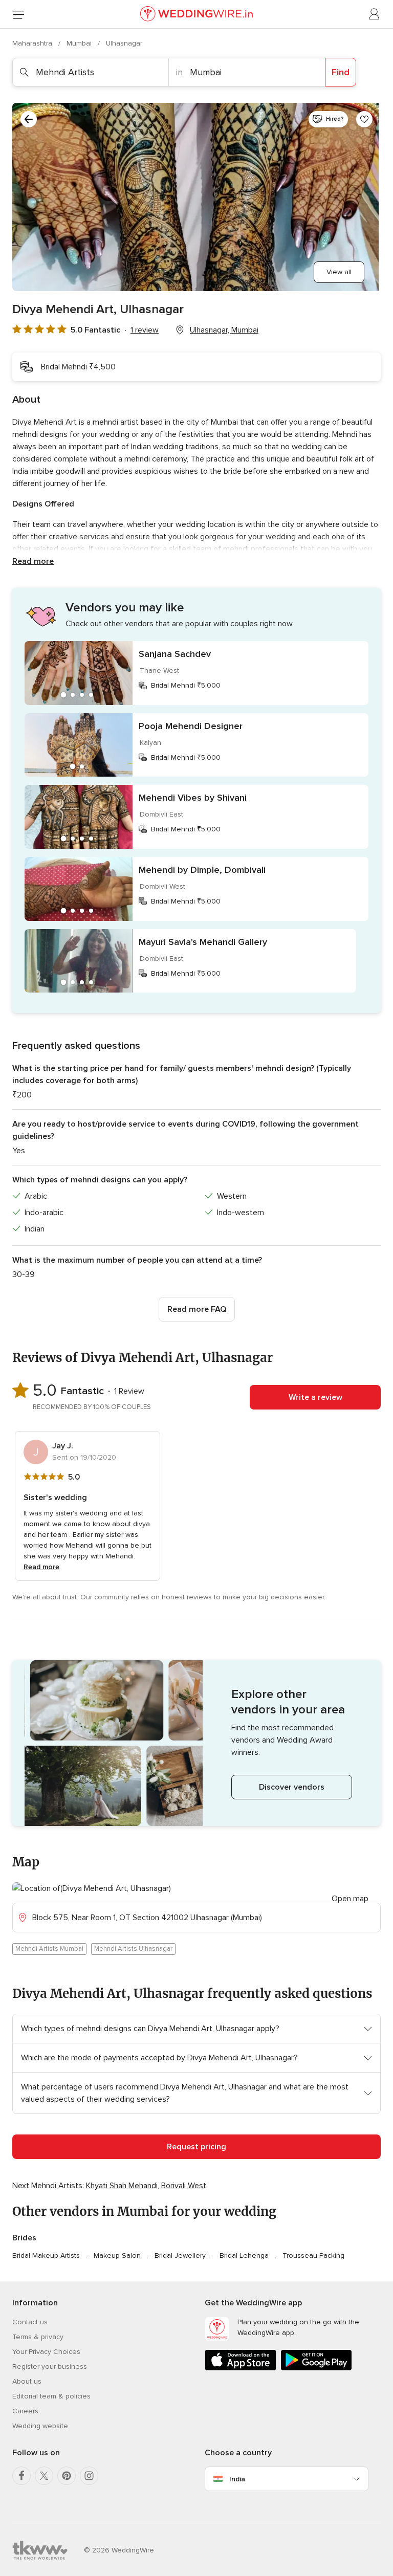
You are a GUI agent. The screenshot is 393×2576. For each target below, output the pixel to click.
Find (341, 72)
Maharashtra (33, 43)
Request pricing (196, 2147)
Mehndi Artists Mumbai (49, 1949)
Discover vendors (292, 1787)
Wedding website (40, 2426)
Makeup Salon (117, 2255)
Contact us (30, 2322)
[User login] (375, 14)
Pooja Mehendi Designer (191, 726)
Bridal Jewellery (180, 2255)
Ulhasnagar (124, 43)
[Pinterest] (67, 2476)
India (237, 2479)
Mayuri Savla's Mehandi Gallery (203, 942)
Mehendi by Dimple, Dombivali (202, 870)
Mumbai (80, 43)
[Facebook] (21, 2476)
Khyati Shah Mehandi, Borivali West (146, 2186)
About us (27, 2381)
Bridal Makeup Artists (46, 2255)
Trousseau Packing (313, 2255)
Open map (350, 1899)
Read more (33, 561)
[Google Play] (316, 2369)
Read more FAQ (197, 1309)
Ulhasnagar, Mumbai (224, 330)
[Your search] (29, 119)
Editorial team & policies (51, 2396)
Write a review (315, 1397)
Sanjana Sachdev (175, 654)
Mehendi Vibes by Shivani (193, 798)
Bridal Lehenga (244, 2255)
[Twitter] (44, 2476)
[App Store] (241, 2369)
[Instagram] (89, 2476)
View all (339, 272)
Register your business (50, 2366)
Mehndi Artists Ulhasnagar (133, 1949)
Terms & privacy (38, 2337)
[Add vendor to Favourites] (364, 119)
